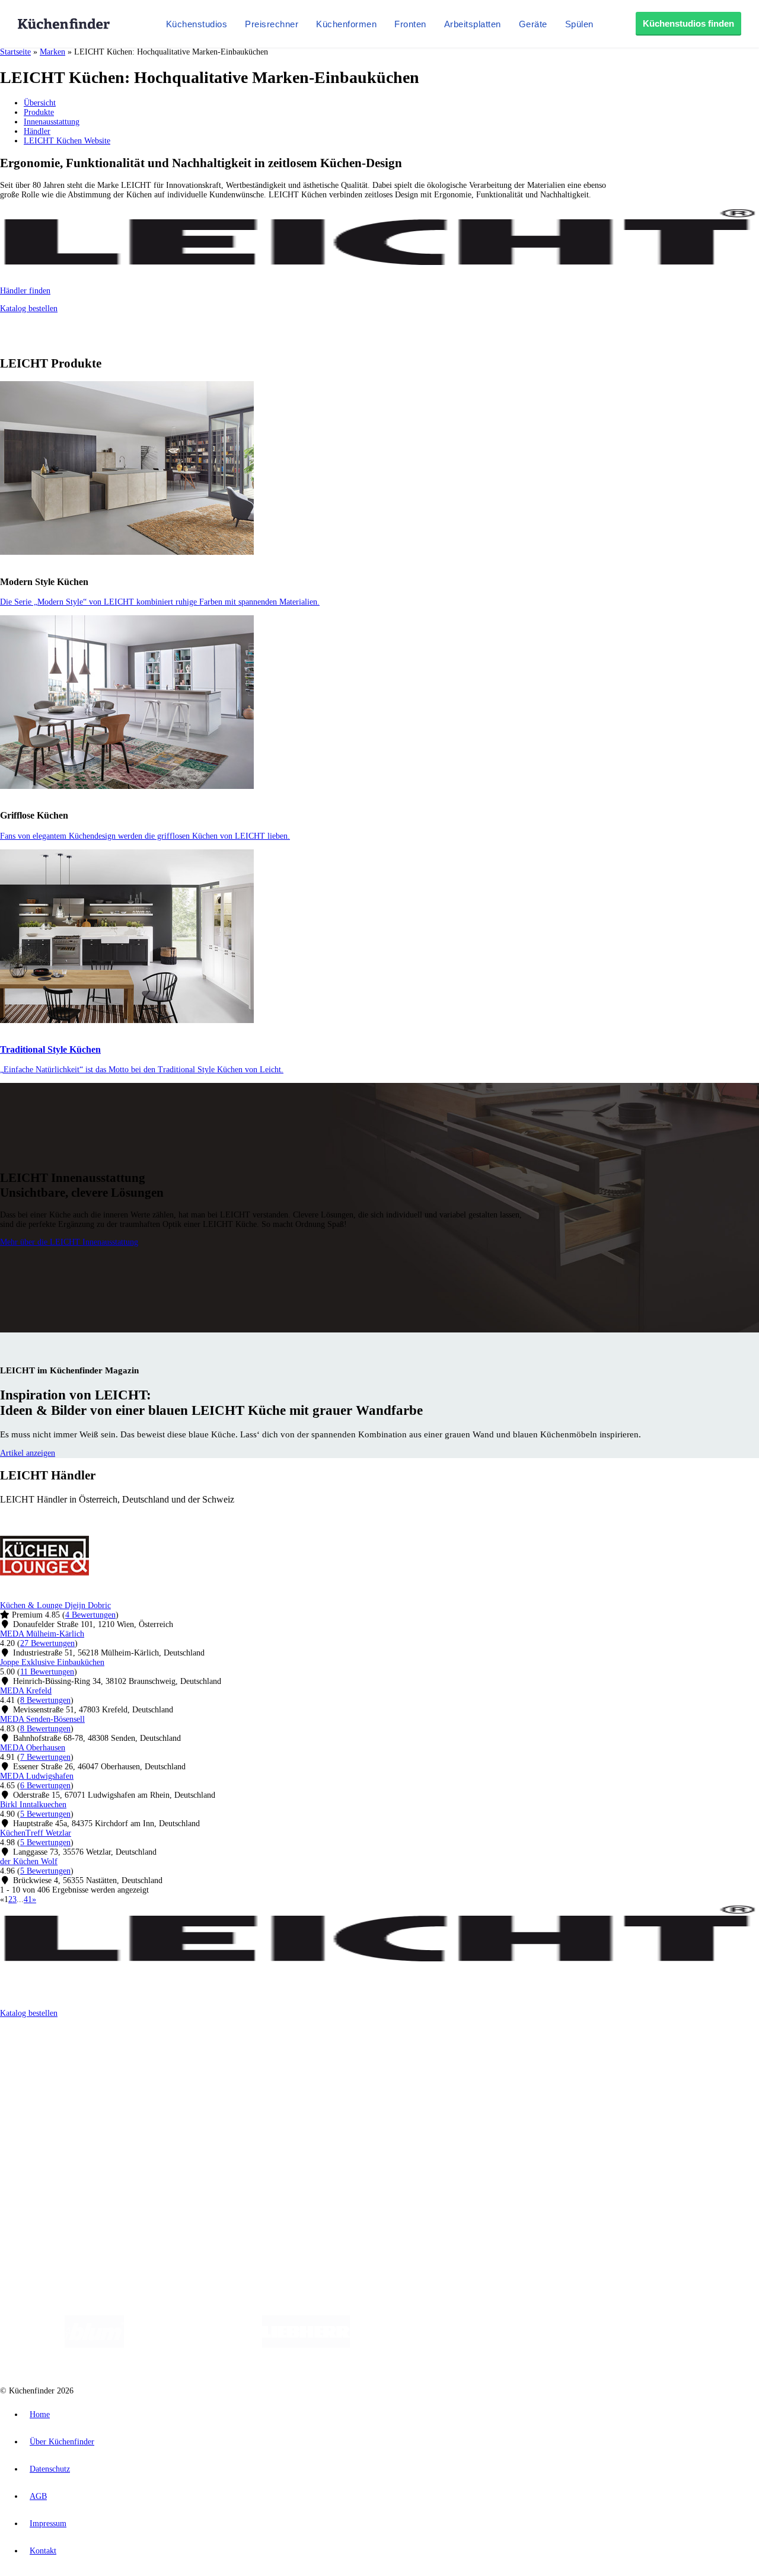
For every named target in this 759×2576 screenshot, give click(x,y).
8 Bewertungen (45, 1700)
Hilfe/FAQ (42, 2123)
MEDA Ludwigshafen (37, 1776)
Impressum (48, 2524)
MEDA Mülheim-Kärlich (42, 1634)
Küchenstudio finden (58, 2035)
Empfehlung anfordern (62, 2045)
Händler (37, 131)
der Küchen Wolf (29, 1861)
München (134, 2055)
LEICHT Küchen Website (67, 141)
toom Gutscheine (252, 2064)
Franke (367, 2055)
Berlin (78, 2055)
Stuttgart (342, 2055)
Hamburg (103, 2055)
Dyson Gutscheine (199, 2064)
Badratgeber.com (52, 2132)
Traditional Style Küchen (50, 1049)
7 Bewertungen (45, 1757)
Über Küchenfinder (56, 2113)
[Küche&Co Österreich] (675, 2345)
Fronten (410, 24)
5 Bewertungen (45, 1814)
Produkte (39, 112)
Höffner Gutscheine (438, 2064)
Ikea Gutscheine (81, 2064)
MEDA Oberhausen (33, 1748)
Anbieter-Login (58, 2183)
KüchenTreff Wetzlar (36, 1833)
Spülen (579, 24)
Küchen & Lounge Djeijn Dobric (55, 1605)
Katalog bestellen (29, 309)
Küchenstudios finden (688, 23)
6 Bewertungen (45, 1786)
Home (40, 2414)
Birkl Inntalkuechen (33, 1805)
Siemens (393, 2055)
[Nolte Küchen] (519, 2345)
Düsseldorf (263, 2055)
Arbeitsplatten (473, 24)
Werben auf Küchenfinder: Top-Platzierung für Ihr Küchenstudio (133, 2164)
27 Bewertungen (47, 1643)
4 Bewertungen (90, 1615)
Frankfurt (296, 2055)
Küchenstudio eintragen (63, 2173)
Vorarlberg (165, 2055)
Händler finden (25, 291)
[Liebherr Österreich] (306, 2345)
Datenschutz (50, 2469)
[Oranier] (422, 2345)
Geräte (533, 24)
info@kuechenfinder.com (214, 2204)
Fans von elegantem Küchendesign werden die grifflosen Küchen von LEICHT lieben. (145, 836)
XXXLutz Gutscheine (138, 2064)
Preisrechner (272, 24)
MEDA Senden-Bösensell (42, 1719)
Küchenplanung (50, 2085)
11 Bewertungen (47, 1672)
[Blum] (94, 2345)
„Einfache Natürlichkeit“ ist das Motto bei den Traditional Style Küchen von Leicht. (142, 1070)
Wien (236, 2055)
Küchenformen (346, 24)
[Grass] (193, 2345)
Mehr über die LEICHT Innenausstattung (69, 1242)
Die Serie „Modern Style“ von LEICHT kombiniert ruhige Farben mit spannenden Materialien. (160, 602)
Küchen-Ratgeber (53, 2104)
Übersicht (40, 103)
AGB (38, 2496)
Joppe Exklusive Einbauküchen (52, 1662)
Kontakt (43, 2551)
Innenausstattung (52, 122)
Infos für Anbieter (54, 2154)
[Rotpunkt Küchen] (587, 2345)
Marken (52, 52)
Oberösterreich (205, 2055)
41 (28, 1899)
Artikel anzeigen (28, 1453)
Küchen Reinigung (55, 2094)
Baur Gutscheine (303, 2064)
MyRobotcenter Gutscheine (368, 2064)
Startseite (15, 52)
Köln (320, 2055)
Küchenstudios (197, 24)
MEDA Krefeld (26, 1691)
